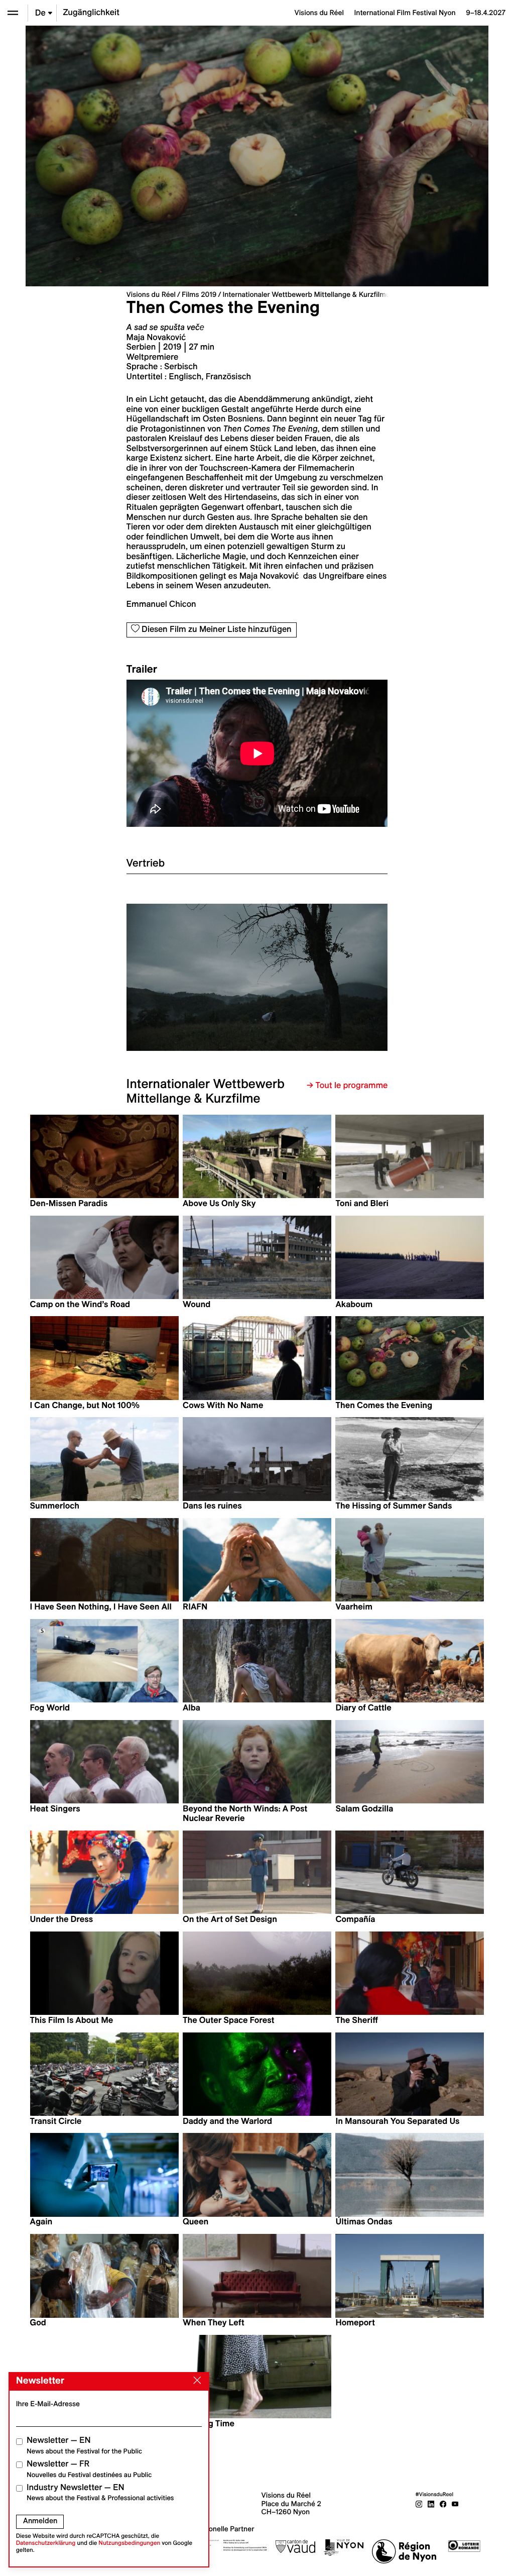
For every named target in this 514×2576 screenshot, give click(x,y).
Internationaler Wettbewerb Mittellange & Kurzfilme (306, 294)
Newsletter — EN (84, 2445)
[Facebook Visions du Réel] (443, 2504)
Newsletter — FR (89, 2469)
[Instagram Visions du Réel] (419, 2504)
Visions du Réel (151, 294)
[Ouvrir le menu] (13, 13)
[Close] (195, 2381)
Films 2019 (199, 294)
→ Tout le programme (347, 1086)
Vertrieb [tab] (146, 863)
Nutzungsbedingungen (129, 2543)
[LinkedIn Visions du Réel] (431, 2504)
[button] (192, 977)
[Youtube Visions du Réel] (455, 2504)
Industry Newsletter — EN (100, 2492)
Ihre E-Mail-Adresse (48, 2404)
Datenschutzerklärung (46, 2543)
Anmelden (40, 2521)
